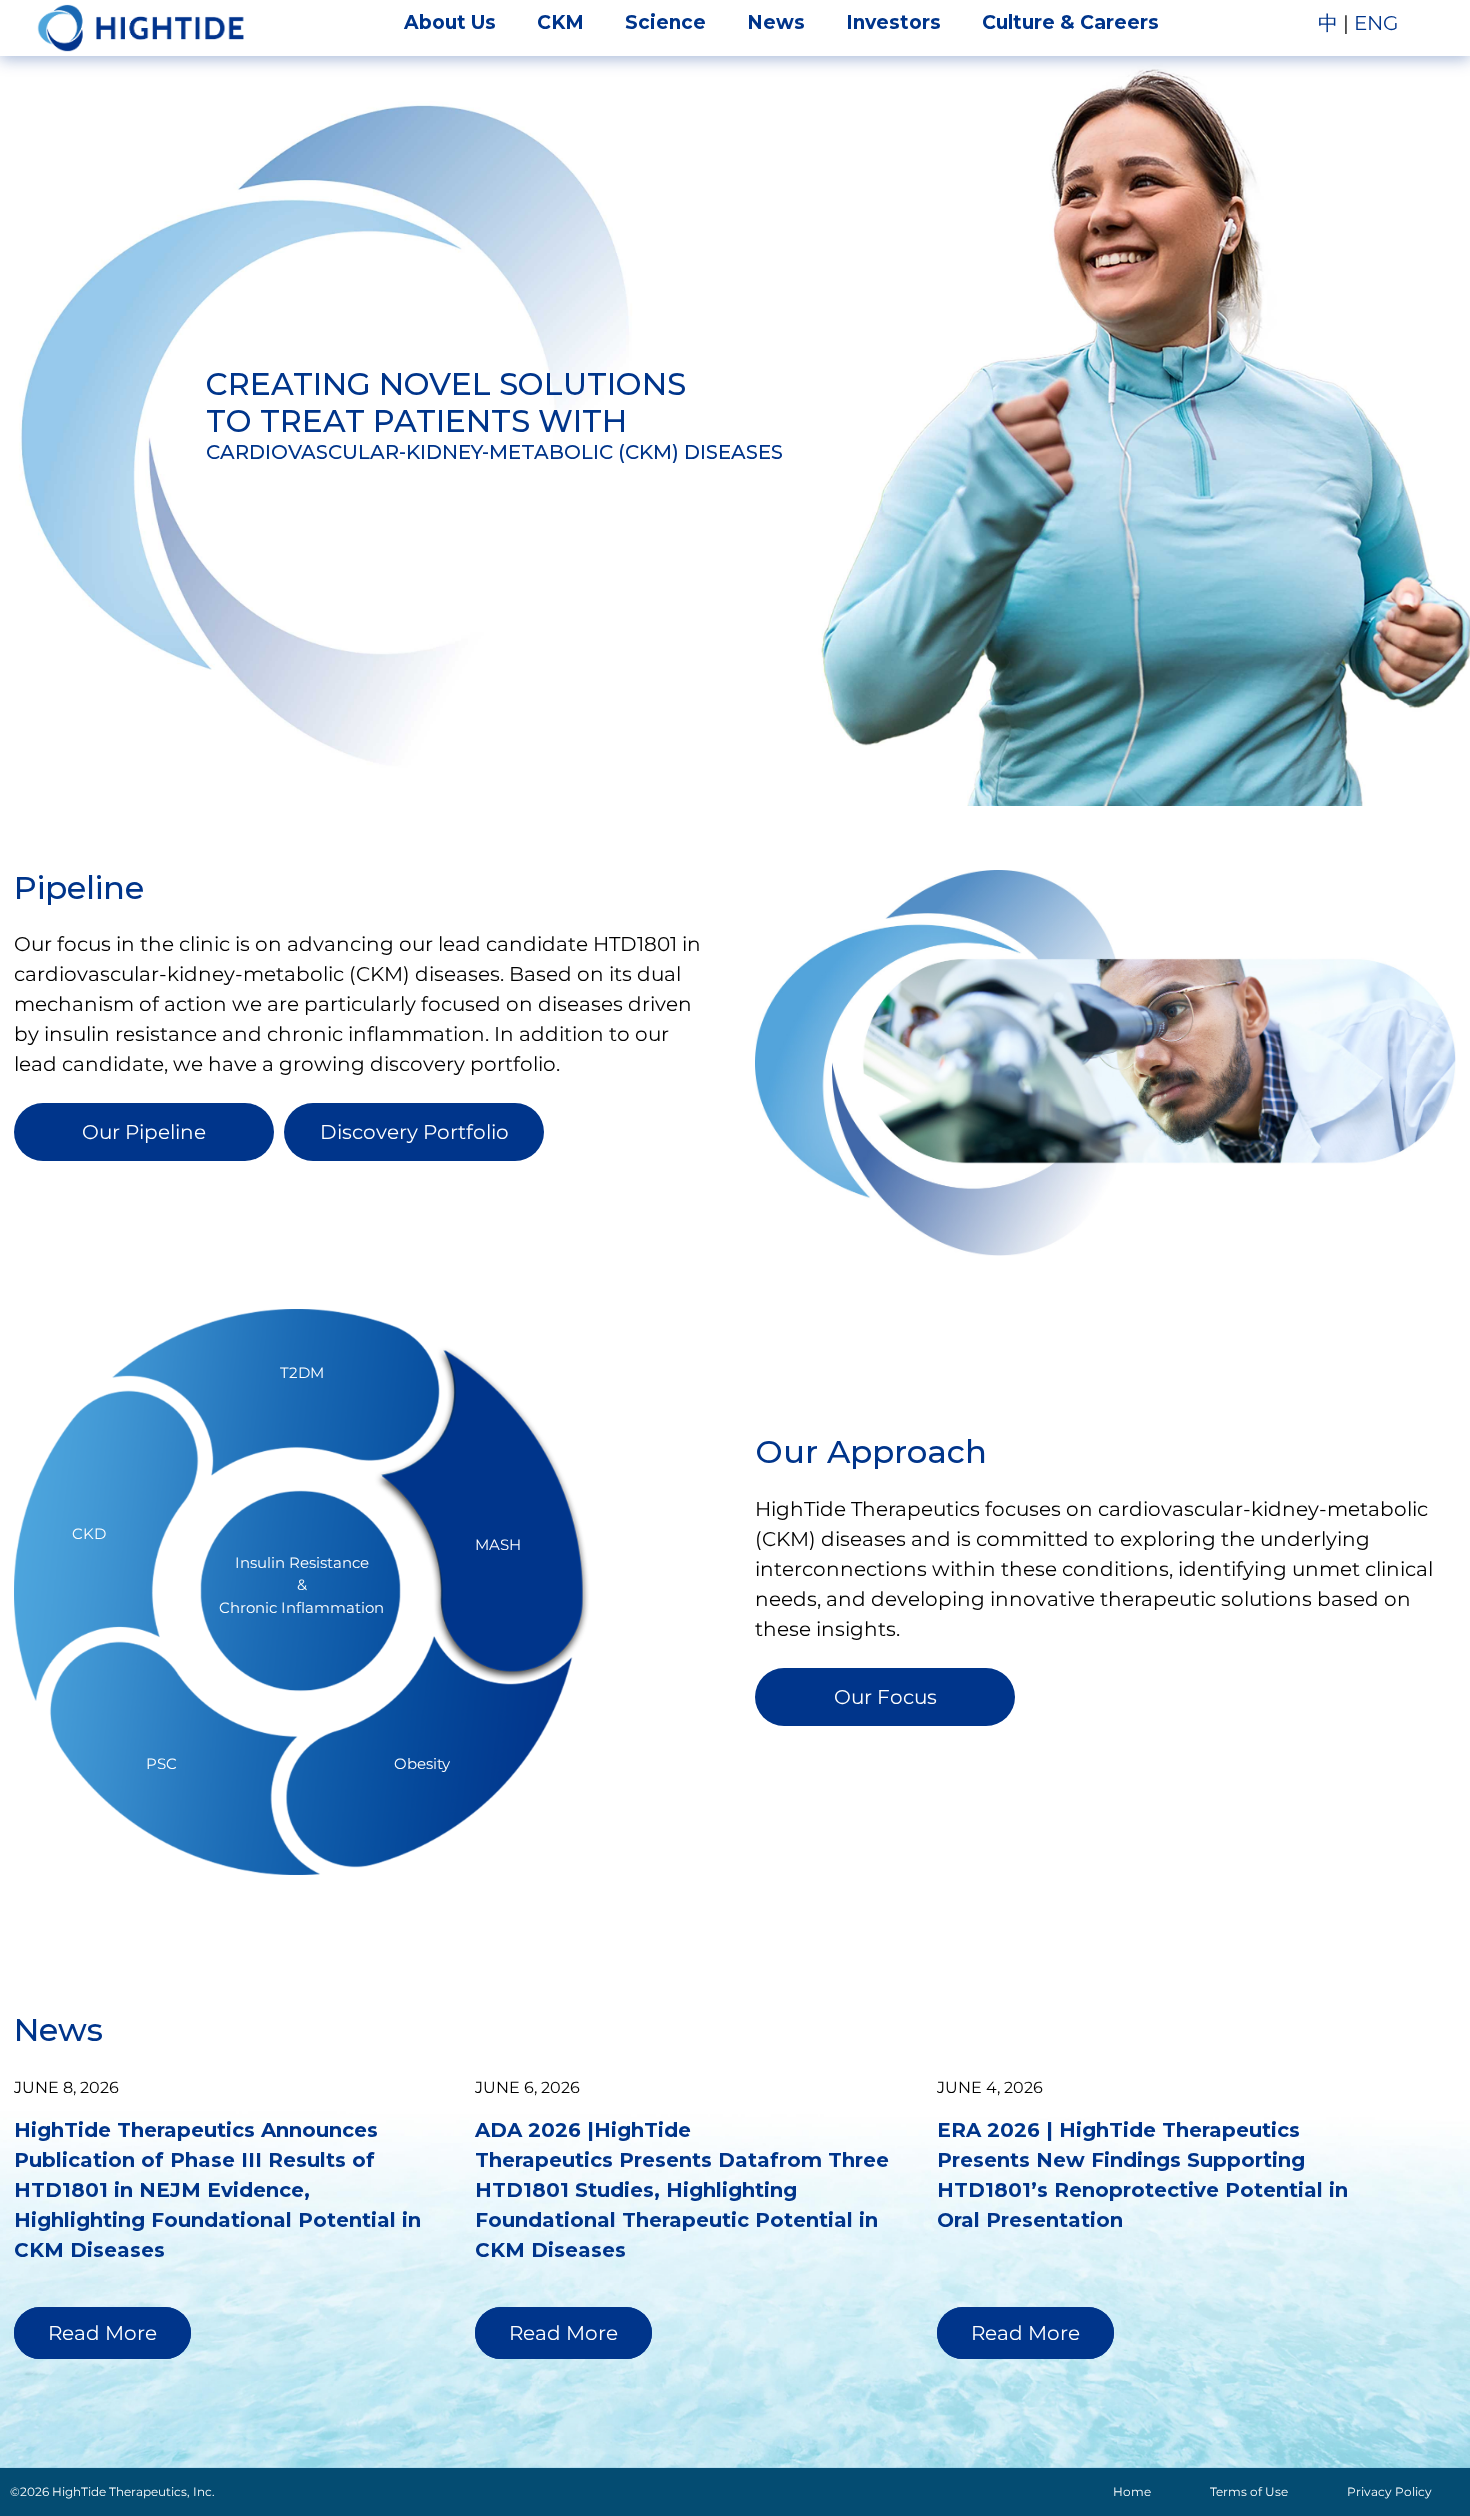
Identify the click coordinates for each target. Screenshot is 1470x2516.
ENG (1376, 23)
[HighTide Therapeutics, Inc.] (141, 28)
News (776, 22)
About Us (450, 22)
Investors (893, 22)
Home (1132, 2491)
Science (665, 22)
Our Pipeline (144, 1132)
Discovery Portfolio (414, 1132)
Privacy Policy (1389, 2491)
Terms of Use (1249, 2491)
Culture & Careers (1070, 22)
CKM (560, 22)
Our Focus (885, 1697)
